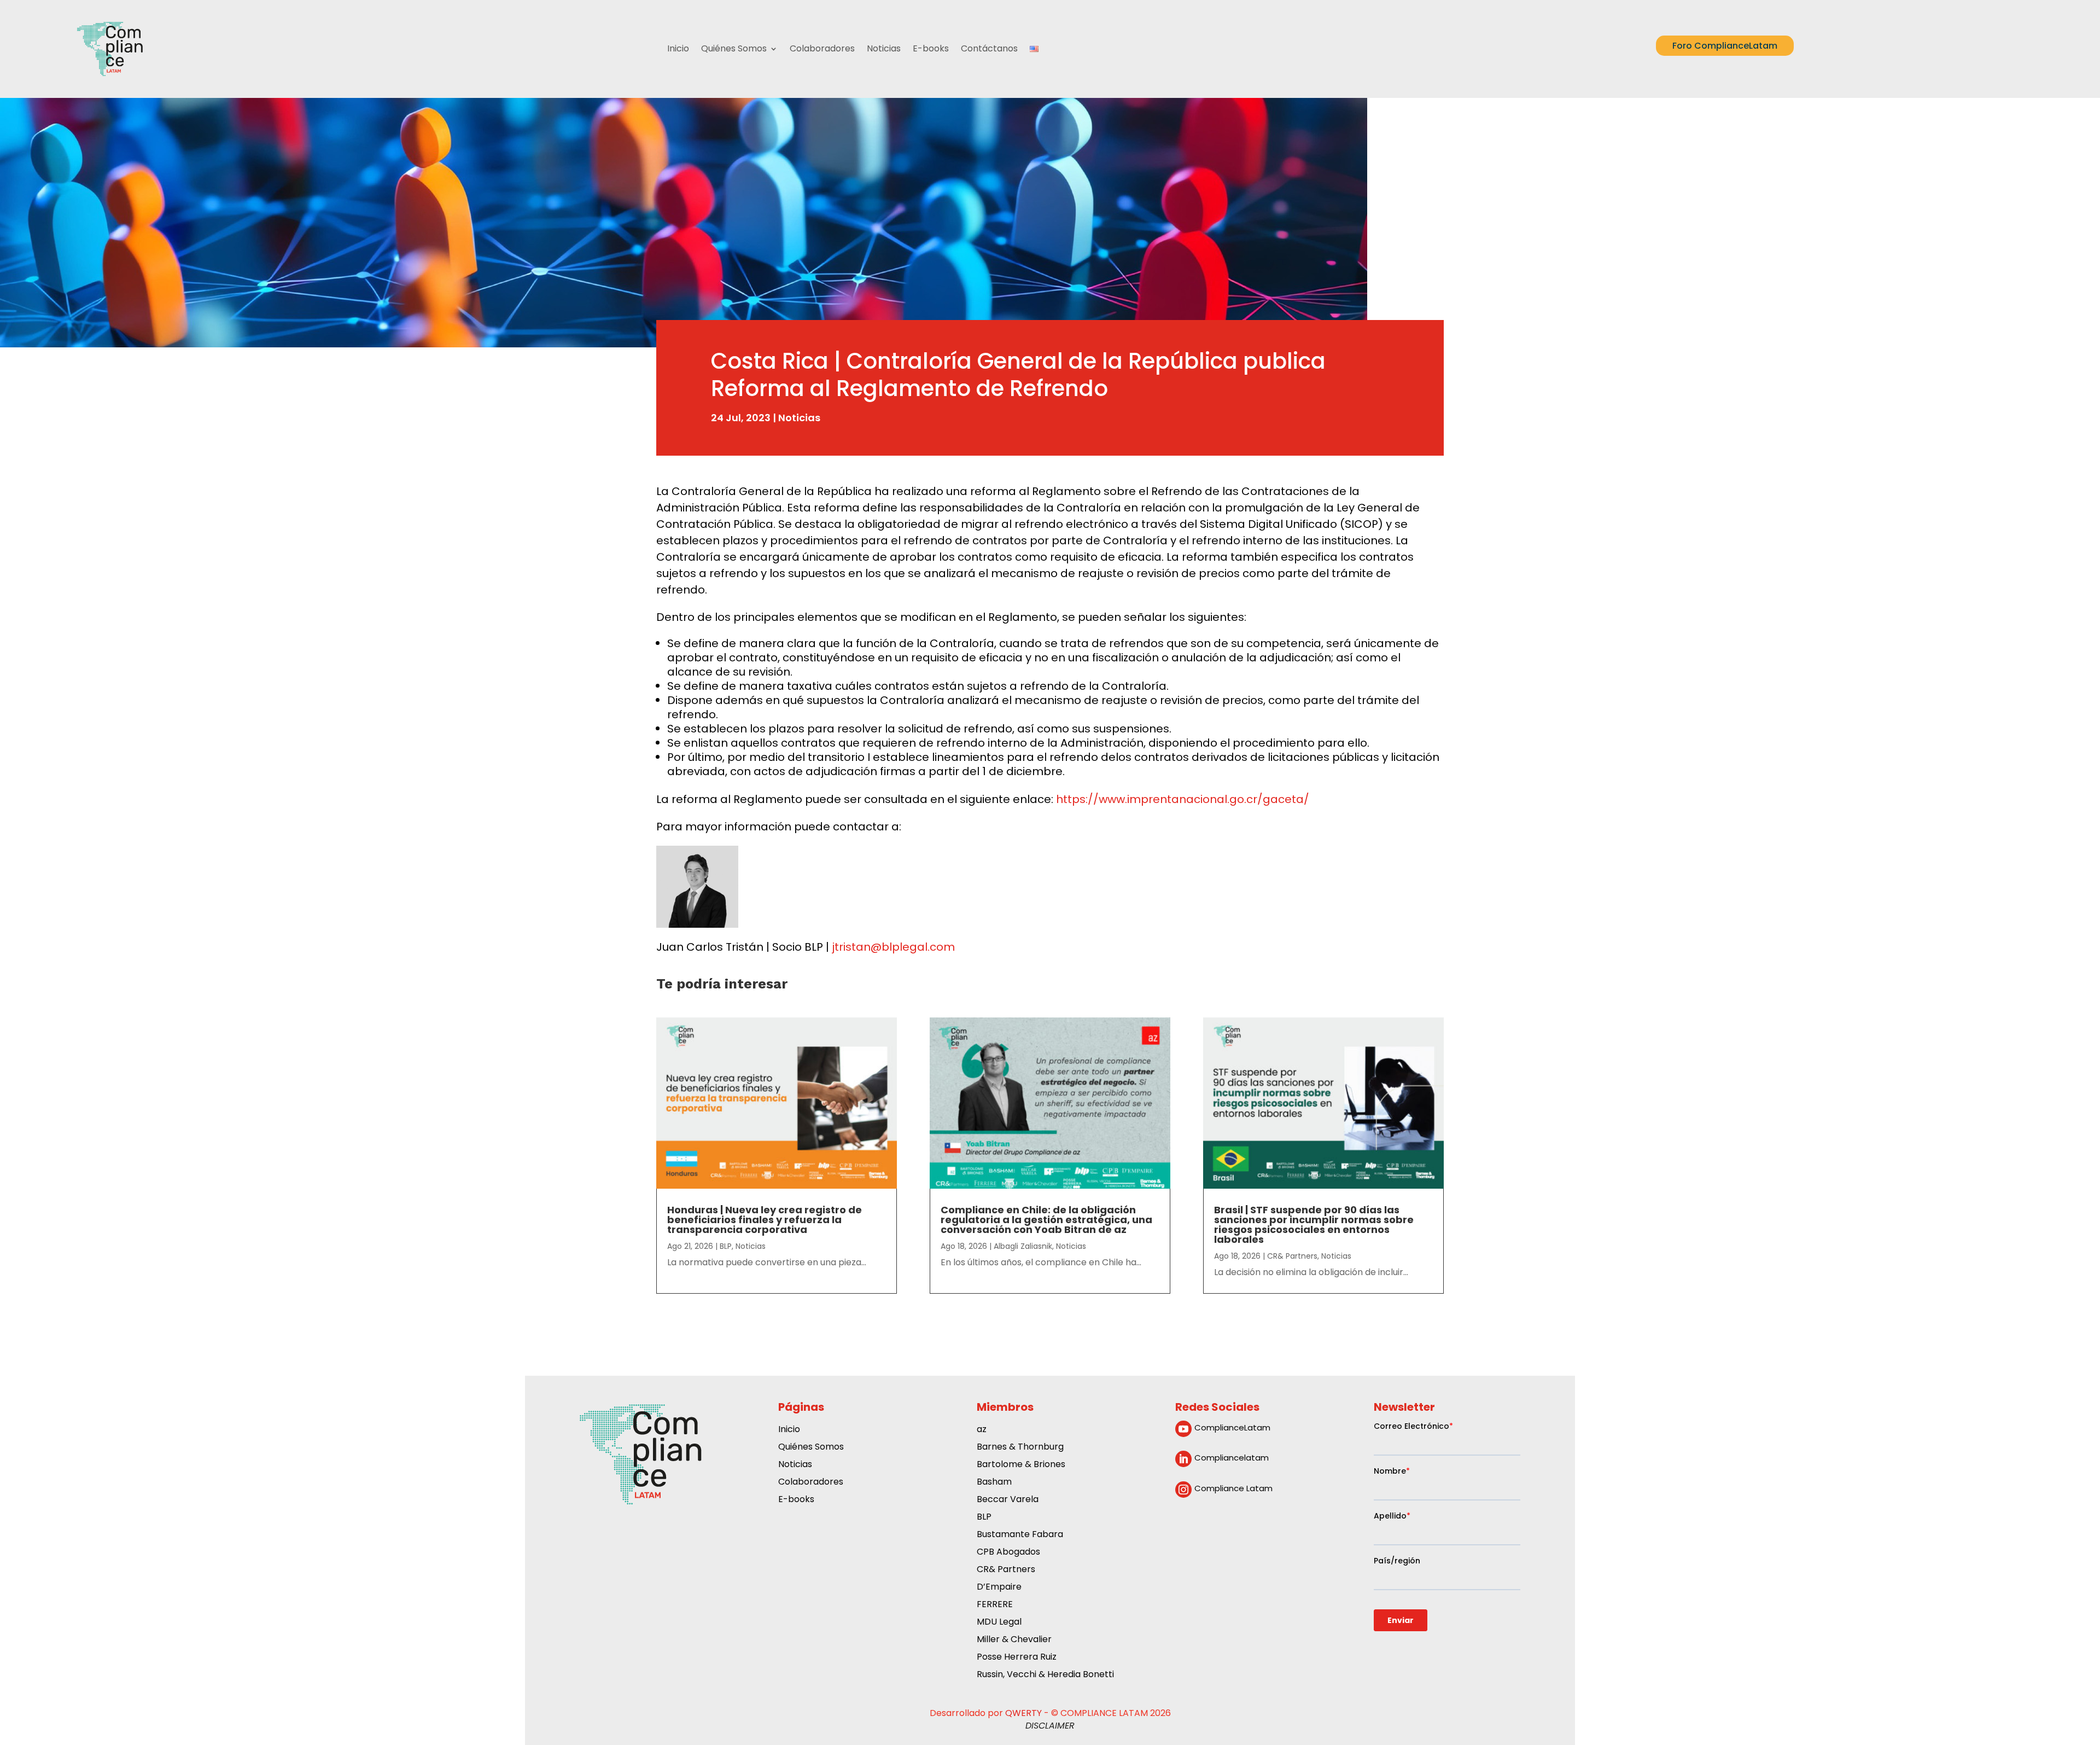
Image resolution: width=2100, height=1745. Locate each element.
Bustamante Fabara (1020, 1535)
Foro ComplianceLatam (1725, 46)
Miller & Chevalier (1014, 1640)
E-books (931, 48)
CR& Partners (1292, 1256)
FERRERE (995, 1605)
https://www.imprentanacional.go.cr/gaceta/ (1183, 799)
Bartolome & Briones (1021, 1465)
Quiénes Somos (734, 48)
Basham (994, 1483)
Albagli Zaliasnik (1023, 1246)
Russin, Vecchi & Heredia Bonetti (1045, 1675)
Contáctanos (989, 48)
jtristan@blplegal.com (893, 947)
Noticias (884, 48)
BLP (726, 1246)
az (982, 1430)
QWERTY (1023, 1713)
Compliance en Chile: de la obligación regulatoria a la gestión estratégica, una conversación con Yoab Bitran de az (1046, 1220)
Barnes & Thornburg (1020, 1448)
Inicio (678, 48)
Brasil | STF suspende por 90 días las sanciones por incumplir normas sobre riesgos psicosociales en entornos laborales (1314, 1225)
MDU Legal (999, 1623)
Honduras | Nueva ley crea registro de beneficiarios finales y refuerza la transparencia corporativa (765, 1220)
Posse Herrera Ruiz (1017, 1658)
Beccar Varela (1008, 1500)
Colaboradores (822, 48)
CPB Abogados (1008, 1553)
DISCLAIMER (1050, 1726)
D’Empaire (999, 1588)
